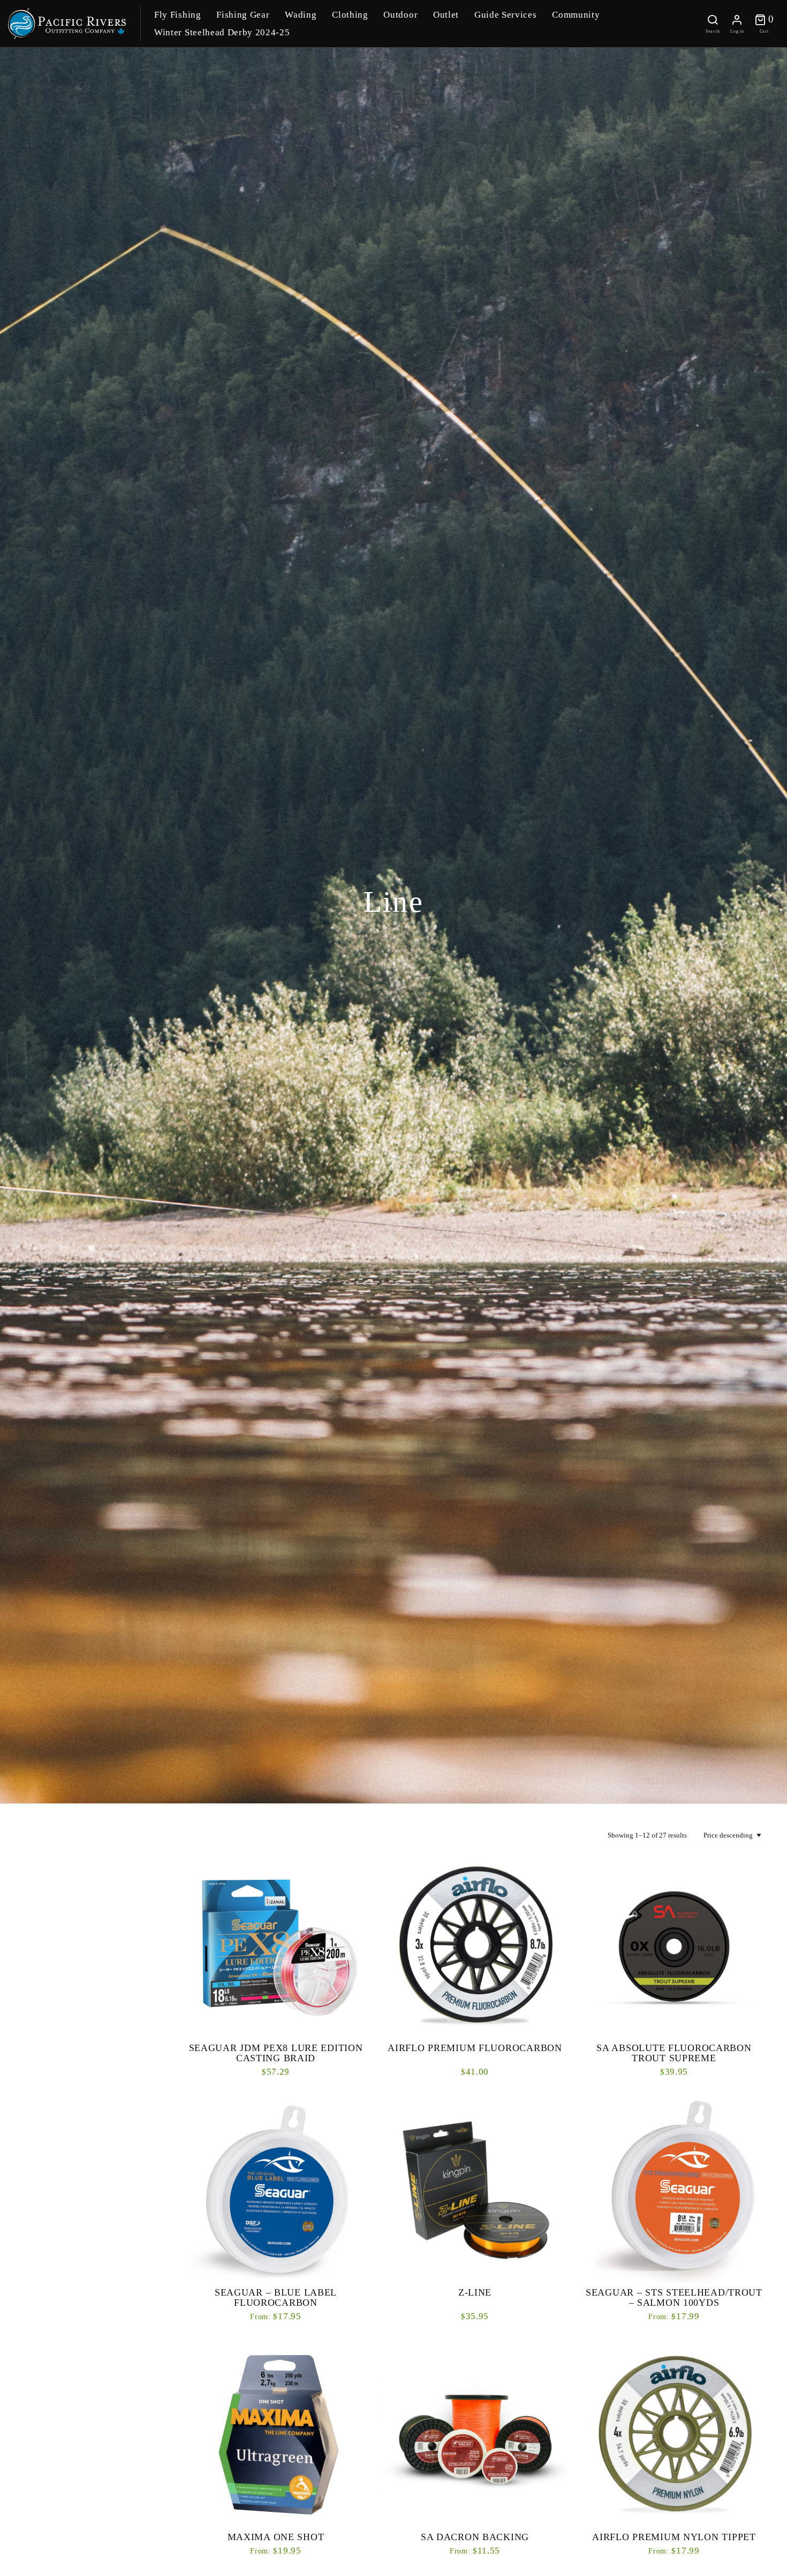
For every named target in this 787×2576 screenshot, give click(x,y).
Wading (301, 15)
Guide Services (506, 15)
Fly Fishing (177, 15)
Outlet (446, 15)
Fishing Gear (243, 15)
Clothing (350, 15)
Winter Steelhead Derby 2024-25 (222, 32)
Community (576, 15)
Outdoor (400, 15)
